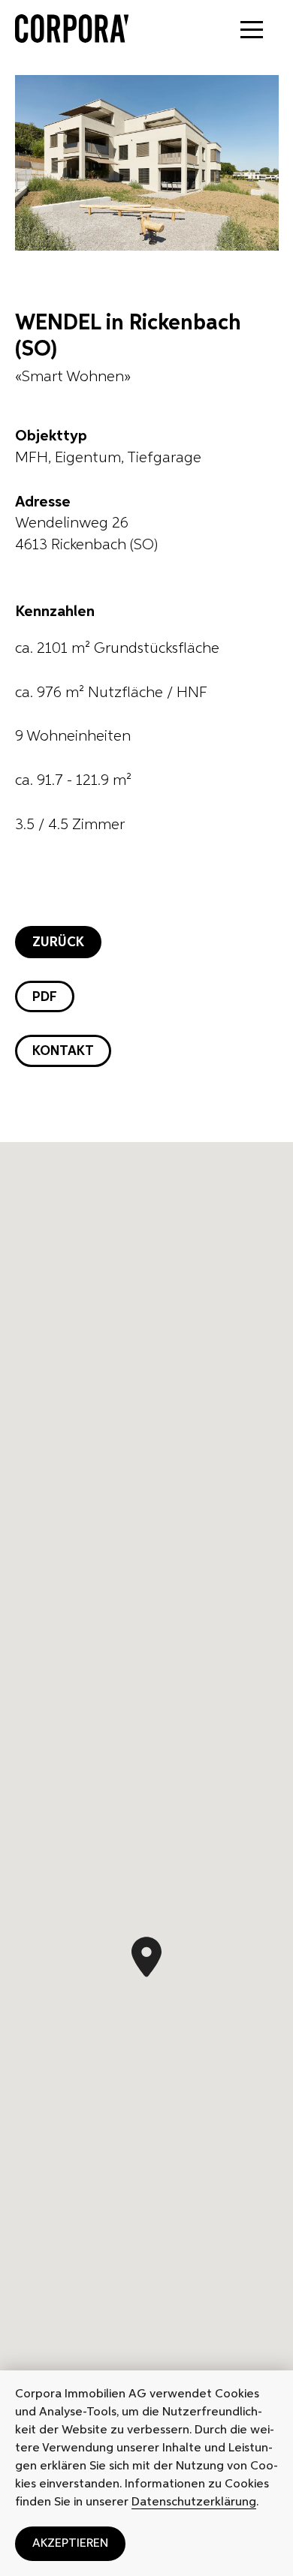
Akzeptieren (70, 2544)
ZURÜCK (58, 942)
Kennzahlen (55, 612)
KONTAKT (63, 1051)
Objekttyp (51, 436)
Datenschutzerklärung (194, 2502)
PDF (45, 997)
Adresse (43, 502)
